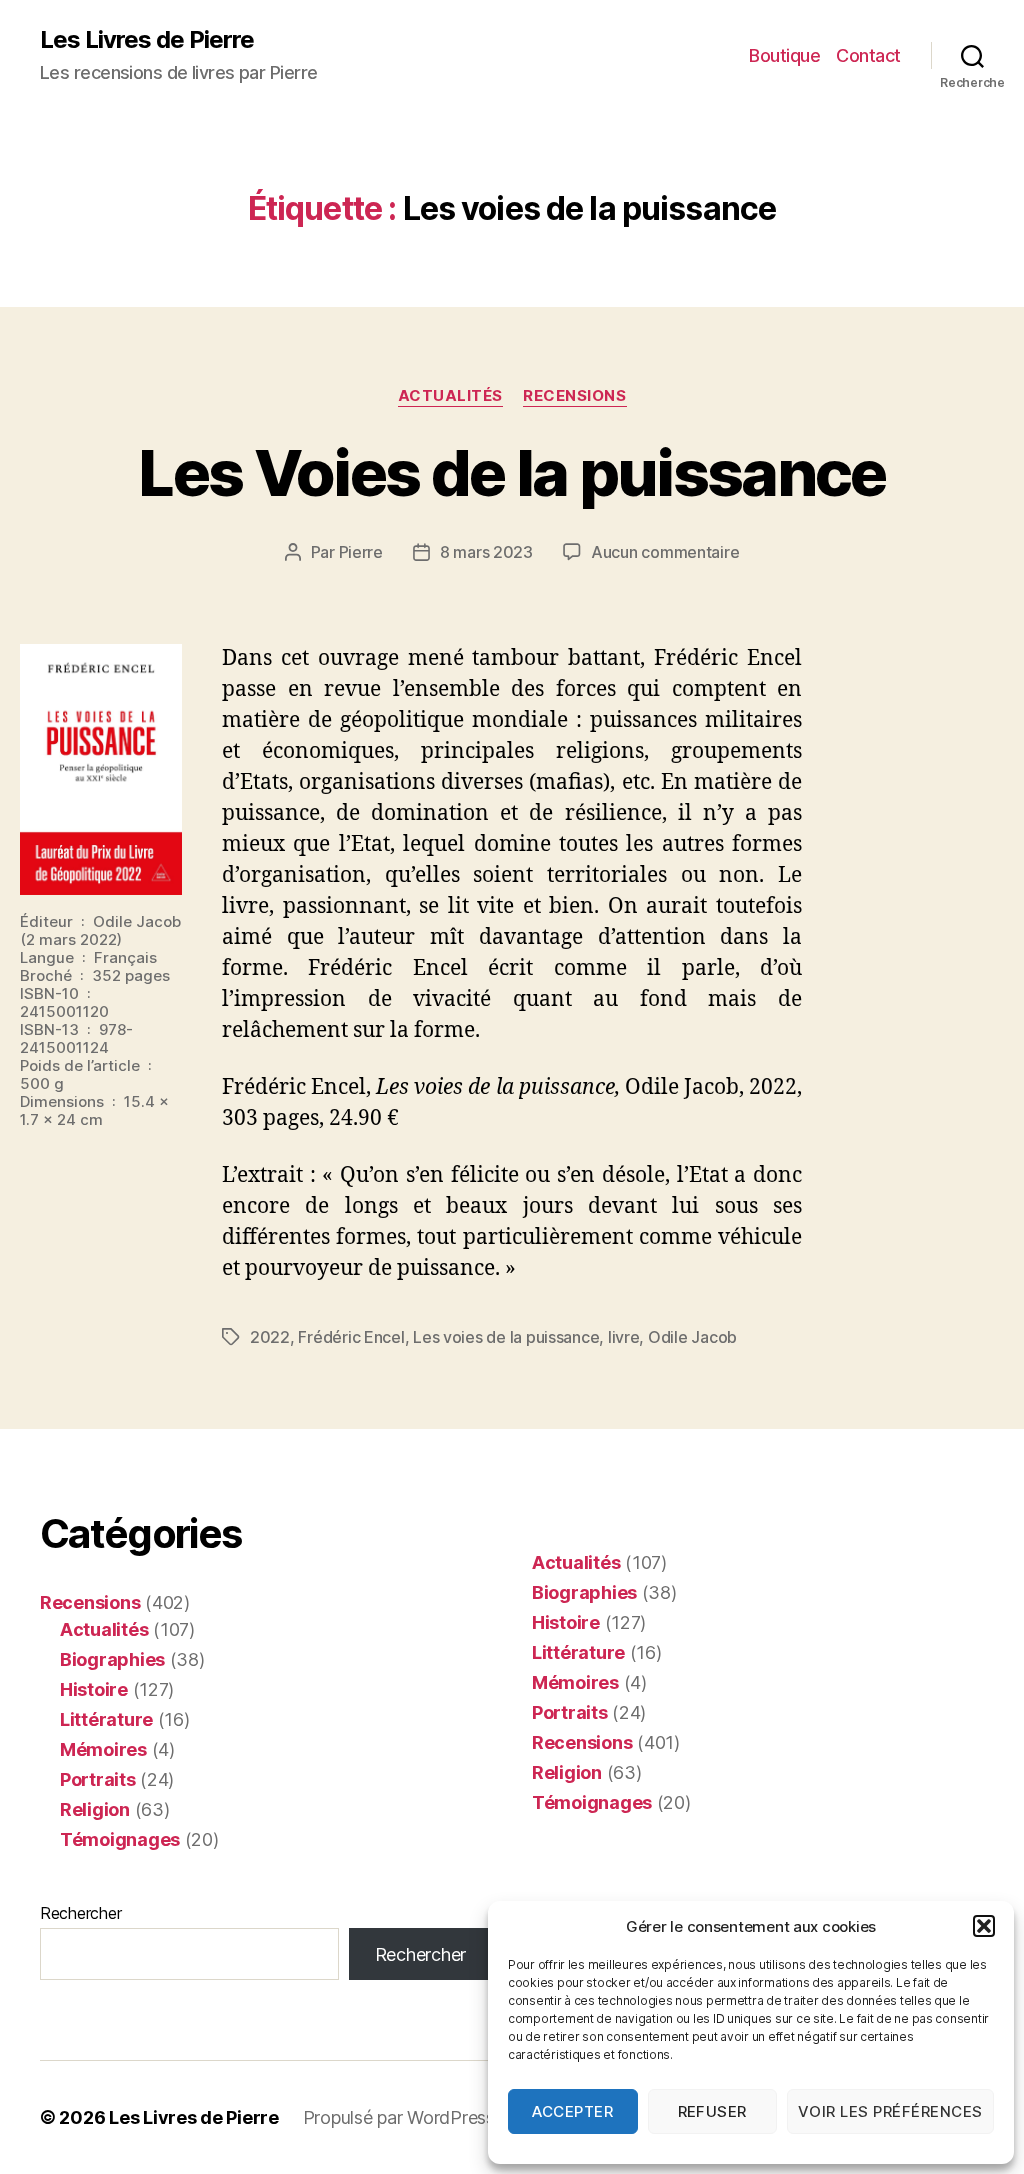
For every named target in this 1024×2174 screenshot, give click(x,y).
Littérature (106, 1719)
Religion (95, 1809)
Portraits (98, 1779)
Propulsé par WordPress (399, 2117)
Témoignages (120, 1839)
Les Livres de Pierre (147, 40)
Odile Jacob (692, 1337)
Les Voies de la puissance (512, 472)
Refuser (713, 2111)
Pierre (361, 552)
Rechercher (80, 1913)
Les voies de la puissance (506, 1337)
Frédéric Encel (351, 1337)
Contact (868, 55)
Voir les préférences (890, 2111)
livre (624, 1337)
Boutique (784, 55)
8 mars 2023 (486, 552)
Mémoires (103, 1749)
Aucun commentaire (665, 552)
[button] (984, 1926)
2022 (270, 1337)
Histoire (94, 1689)
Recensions (575, 396)
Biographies (112, 1659)
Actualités (451, 396)
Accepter (572, 2111)
